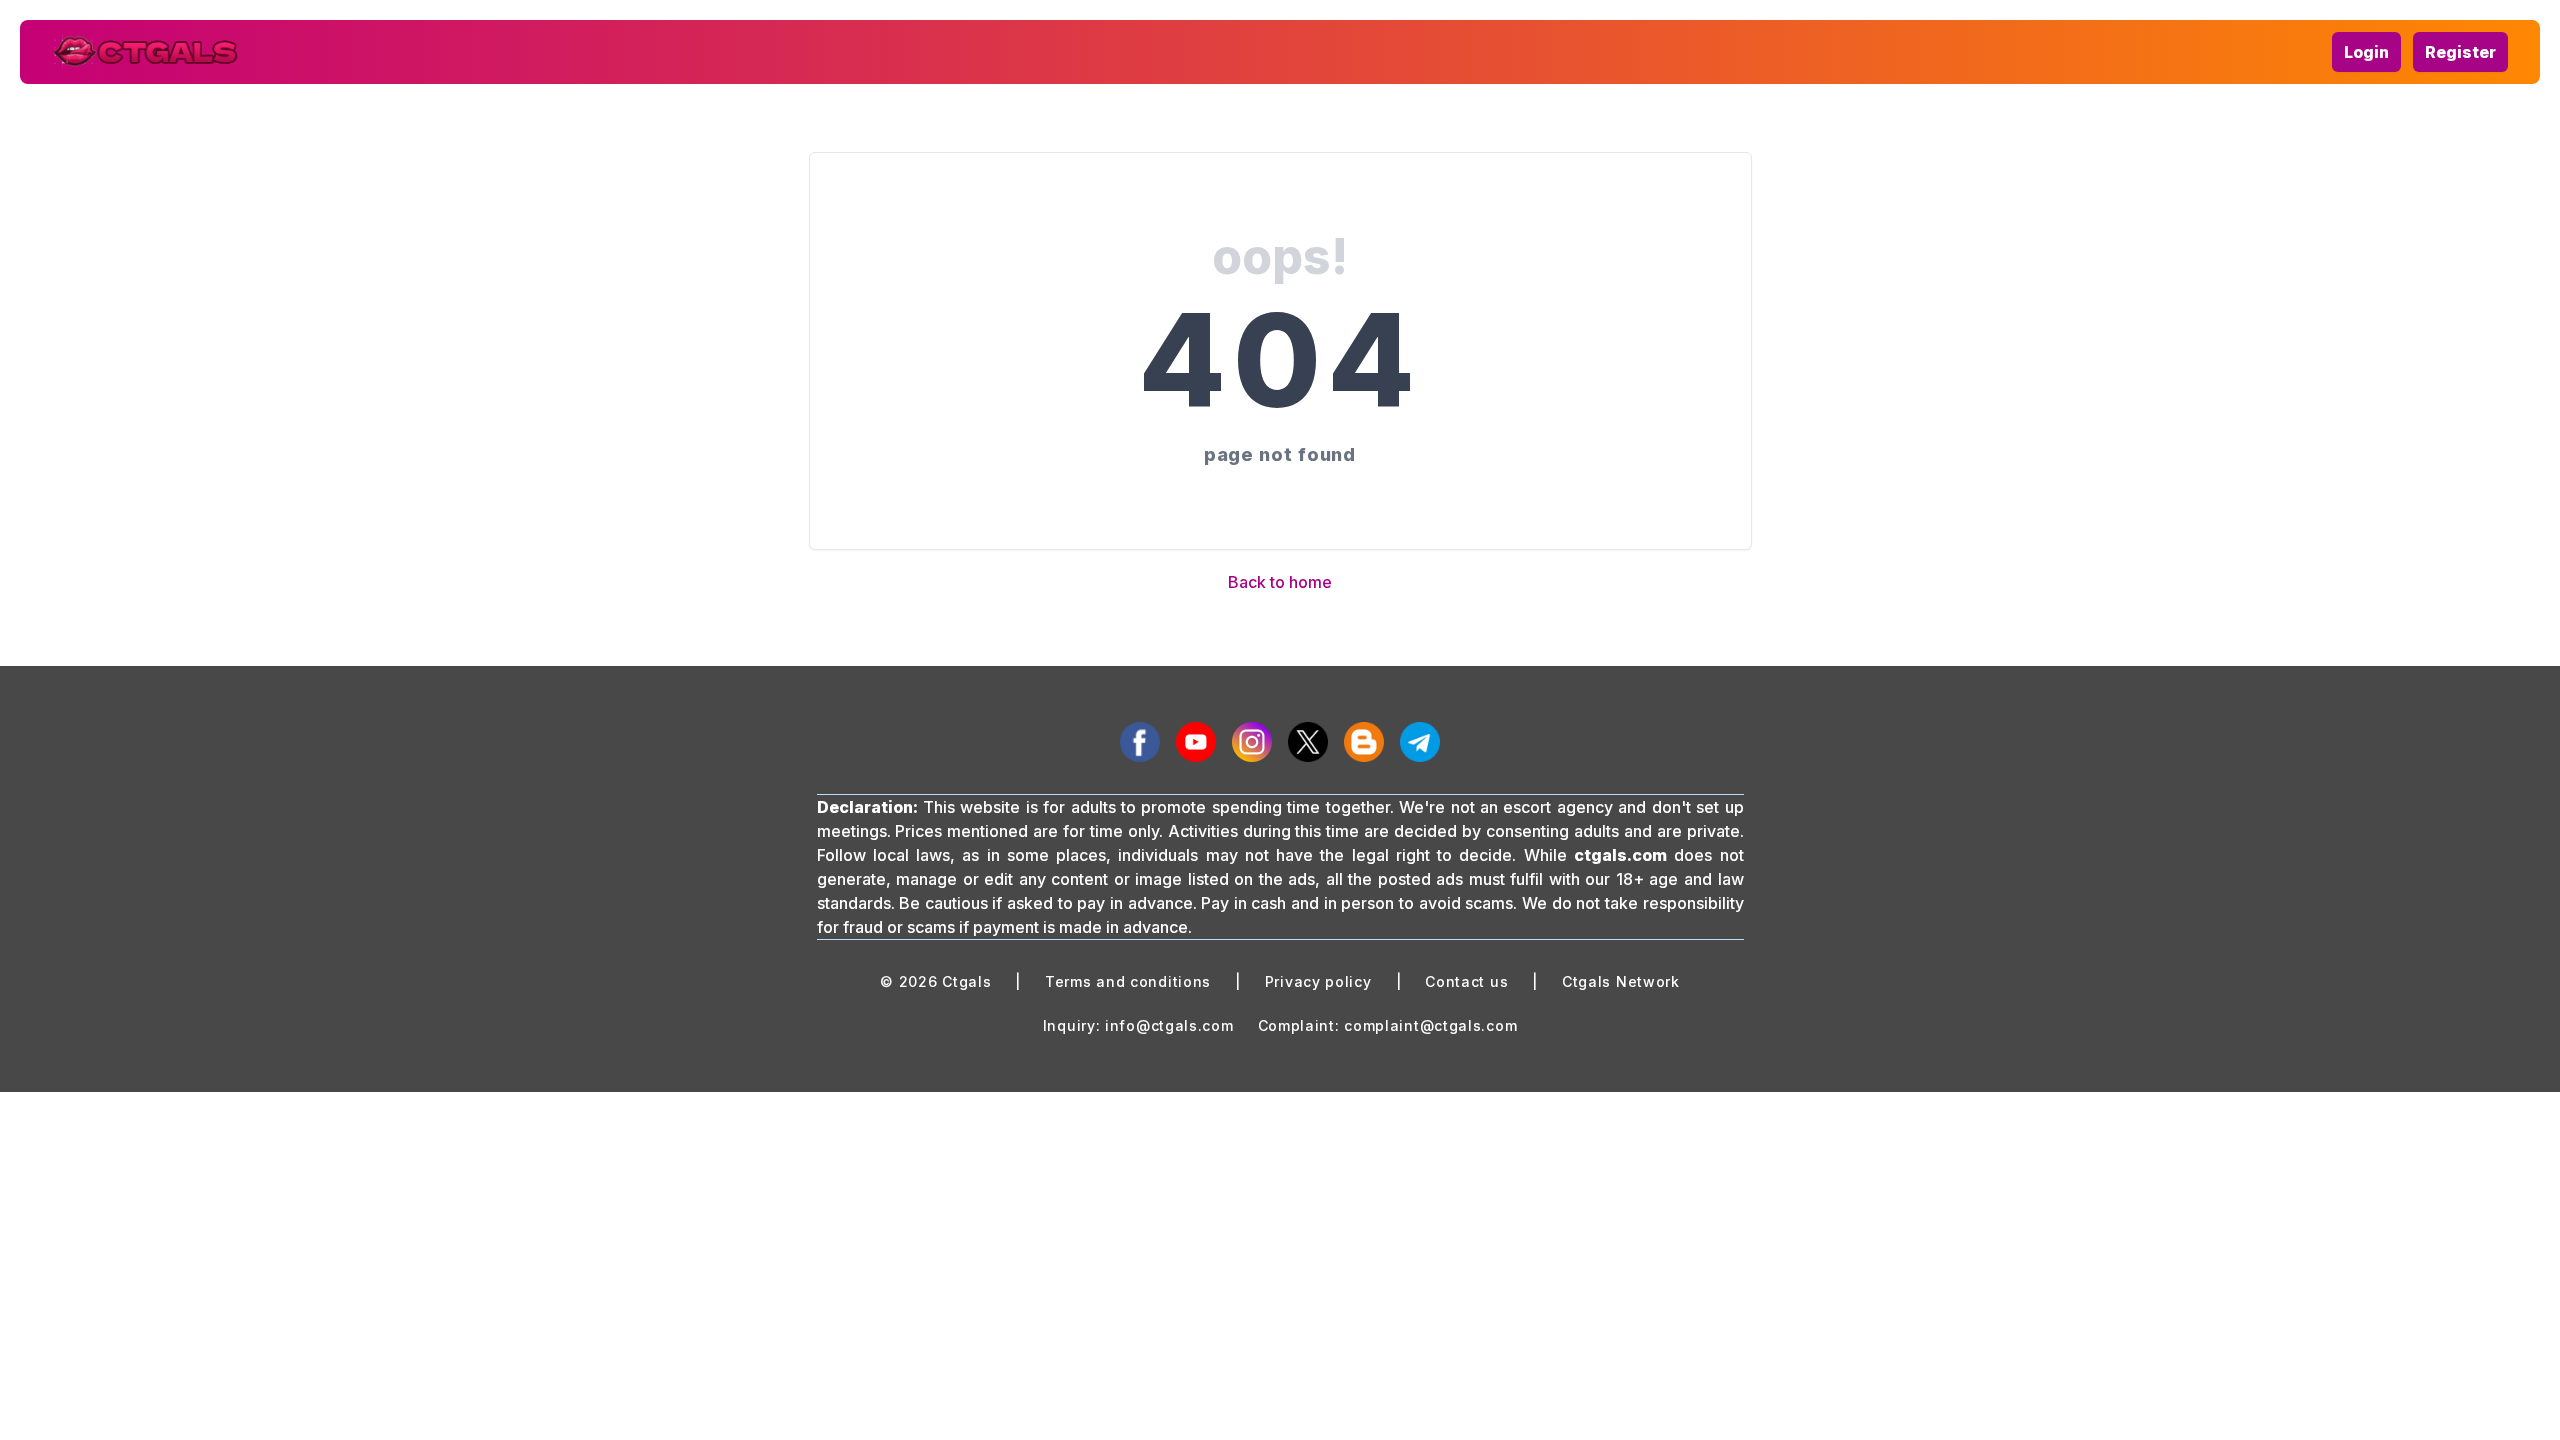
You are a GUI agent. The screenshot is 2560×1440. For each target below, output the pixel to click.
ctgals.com (1620, 855)
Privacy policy (1318, 981)
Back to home (1280, 582)
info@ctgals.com (1169, 1025)
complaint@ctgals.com (1430, 1025)
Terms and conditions (1128, 981)
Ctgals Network (1621, 981)
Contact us (1466, 981)
